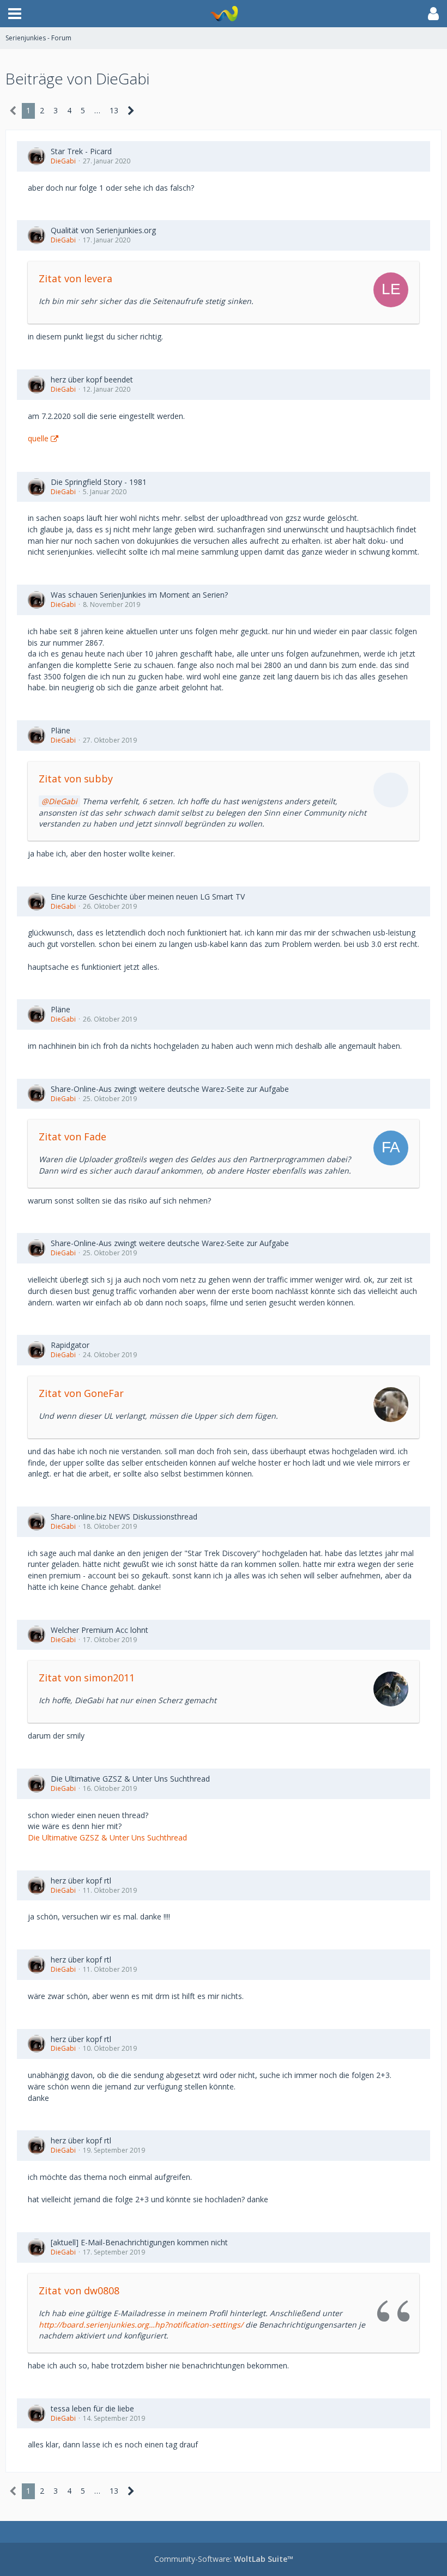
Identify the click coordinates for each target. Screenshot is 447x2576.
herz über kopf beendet (92, 379)
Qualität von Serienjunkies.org (103, 230)
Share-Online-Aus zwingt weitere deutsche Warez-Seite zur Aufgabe (170, 1089)
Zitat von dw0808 (79, 2291)
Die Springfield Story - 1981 (99, 482)
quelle (38, 438)
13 (114, 110)
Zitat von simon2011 (87, 1678)
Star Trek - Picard (81, 151)
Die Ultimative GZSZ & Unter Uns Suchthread (130, 1779)
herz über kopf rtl (81, 1881)
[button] (15, 14)
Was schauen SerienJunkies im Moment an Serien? (139, 595)
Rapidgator (70, 1345)
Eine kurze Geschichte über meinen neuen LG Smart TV (148, 897)
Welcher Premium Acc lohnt (99, 1630)
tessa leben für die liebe (92, 2408)
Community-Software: (224, 2559)
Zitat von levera (75, 278)
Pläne (61, 730)
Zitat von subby (76, 779)
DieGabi (63, 161)
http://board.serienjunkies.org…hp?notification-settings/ (141, 2325)
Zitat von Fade (73, 1137)
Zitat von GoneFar (81, 1393)
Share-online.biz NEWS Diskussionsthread (124, 1517)
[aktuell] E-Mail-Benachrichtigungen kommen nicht (139, 2242)
